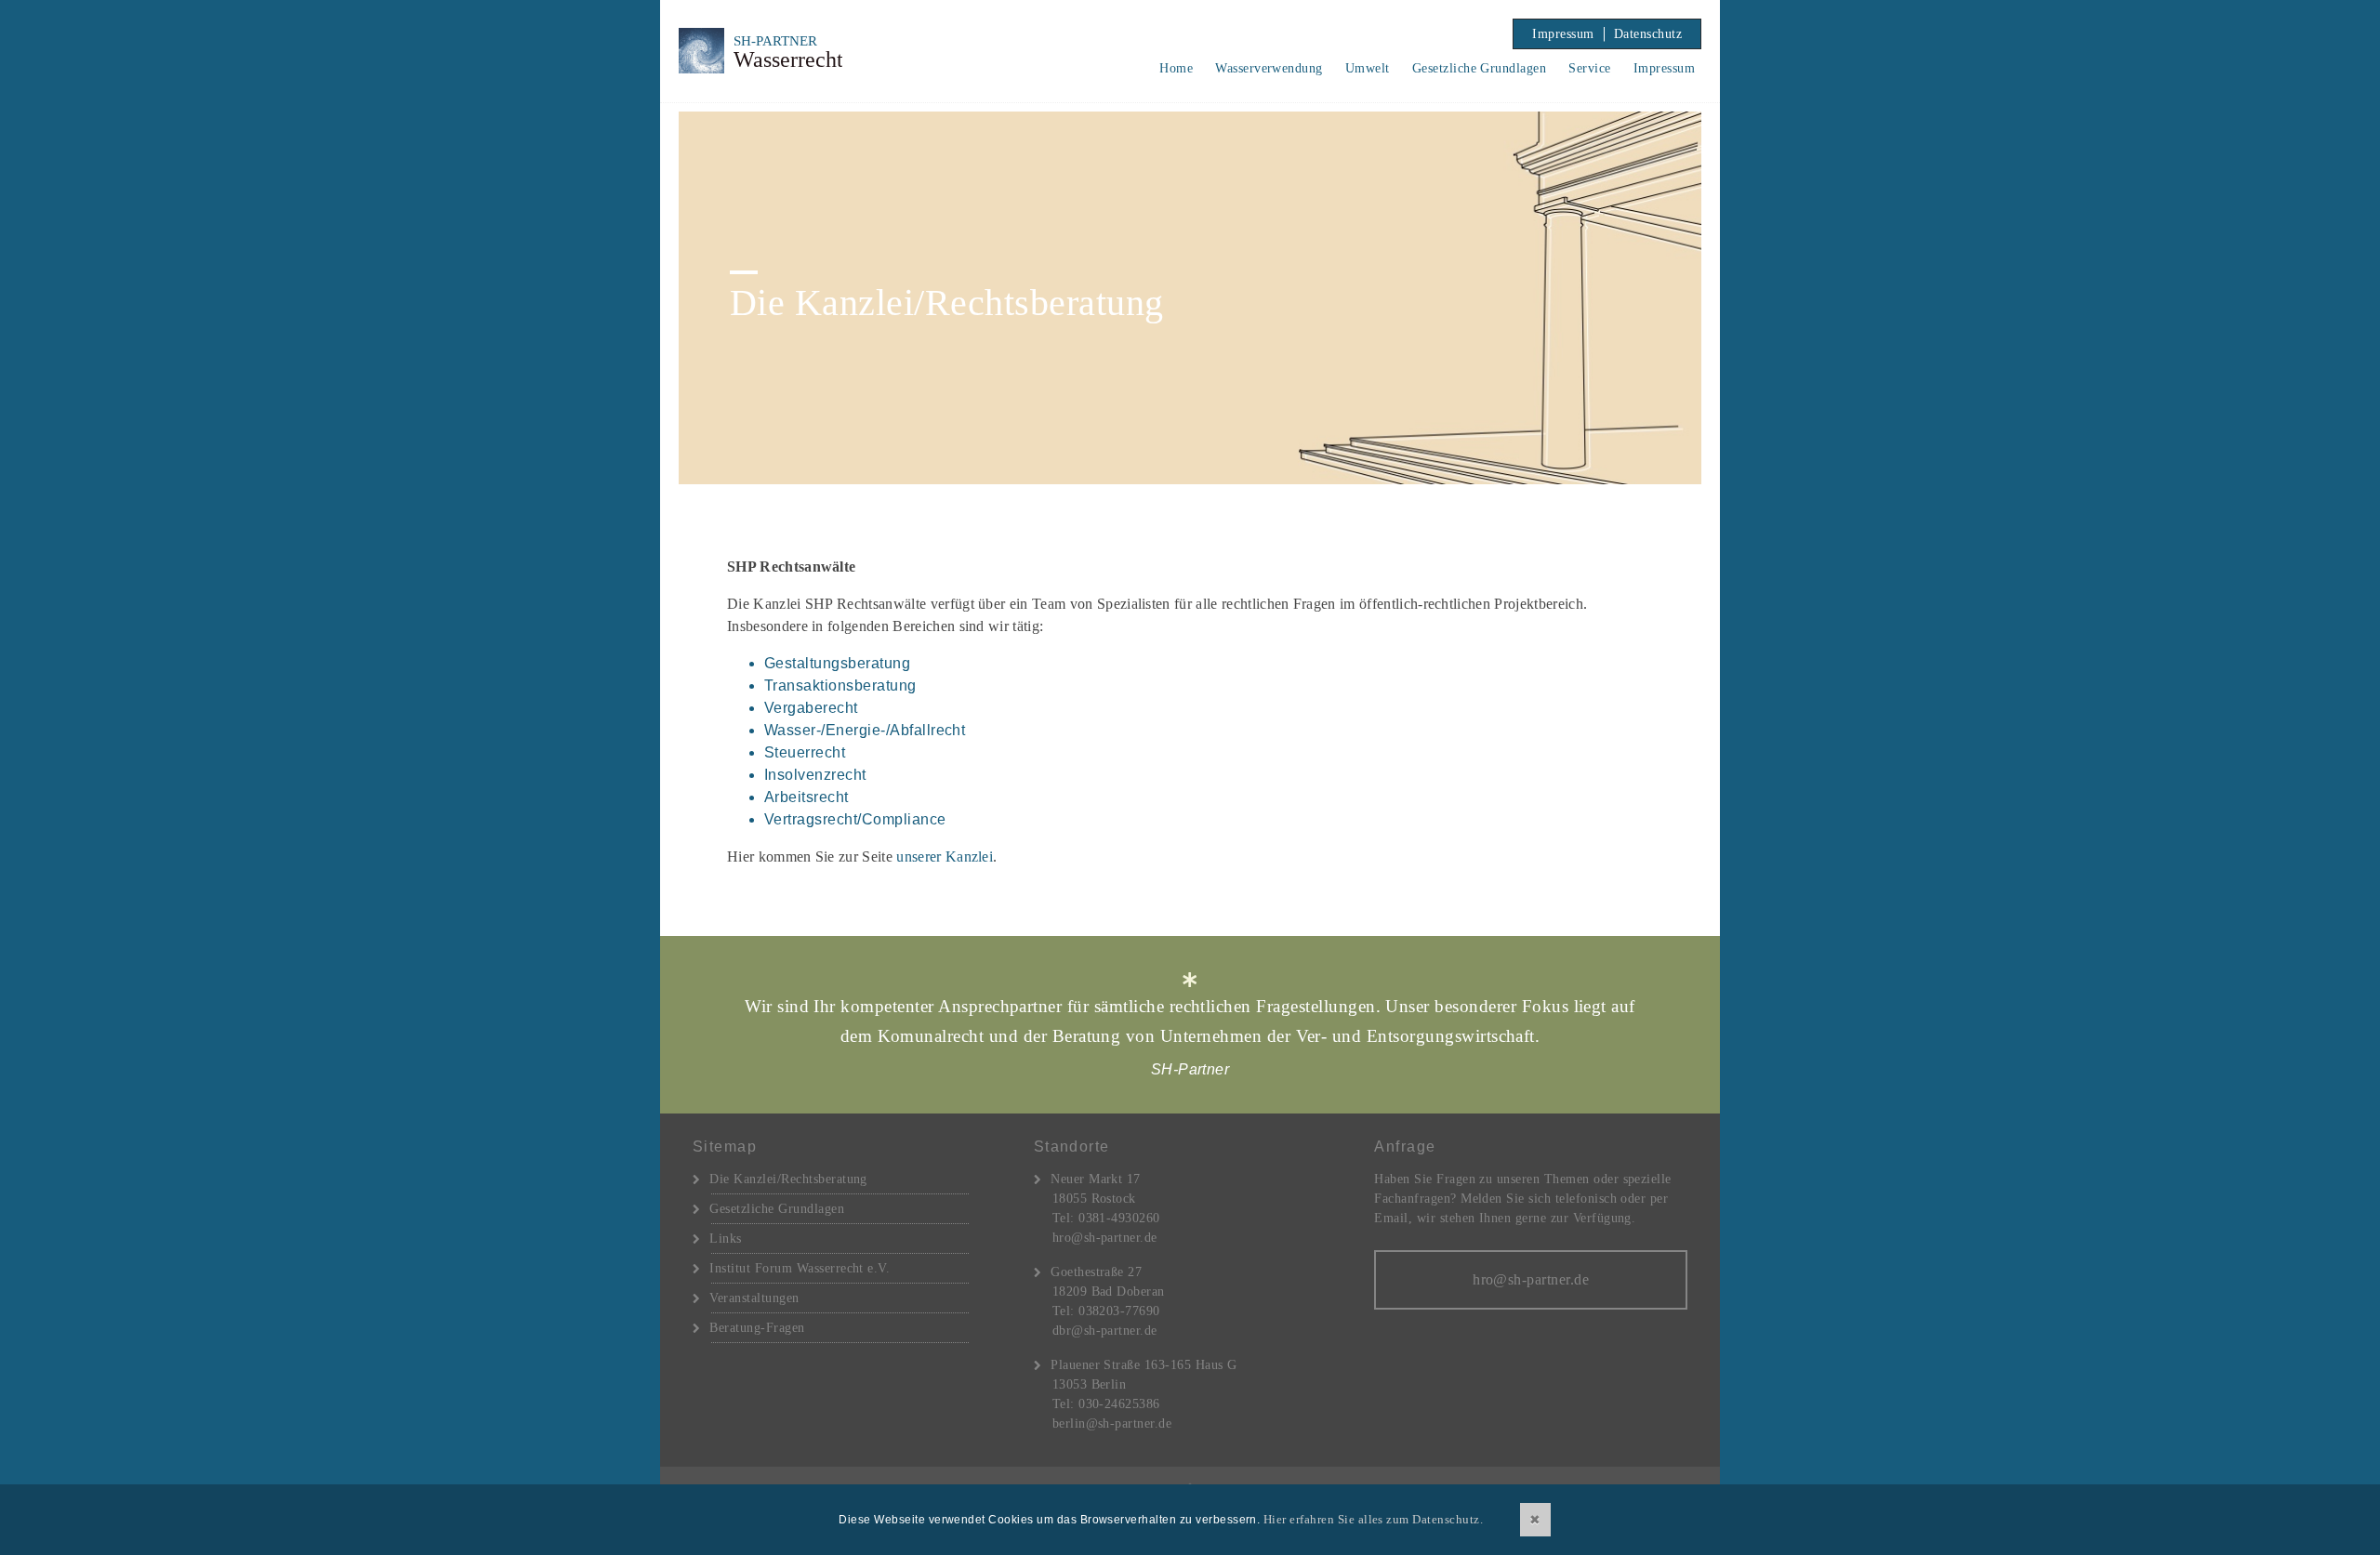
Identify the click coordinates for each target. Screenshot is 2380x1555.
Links (725, 1239)
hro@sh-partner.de (1105, 1238)
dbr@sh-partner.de (1105, 1331)
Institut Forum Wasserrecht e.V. (800, 1268)
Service (1589, 68)
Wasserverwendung (1269, 68)
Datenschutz (1648, 34)
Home (1176, 68)
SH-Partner (831, 51)
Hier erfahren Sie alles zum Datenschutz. (1373, 1519)
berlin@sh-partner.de (1112, 1423)
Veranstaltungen (754, 1298)
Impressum (1563, 34)
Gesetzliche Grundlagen (1480, 68)
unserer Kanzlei (945, 857)
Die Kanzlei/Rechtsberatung (788, 1179)
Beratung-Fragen (757, 1328)
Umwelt (1368, 68)
